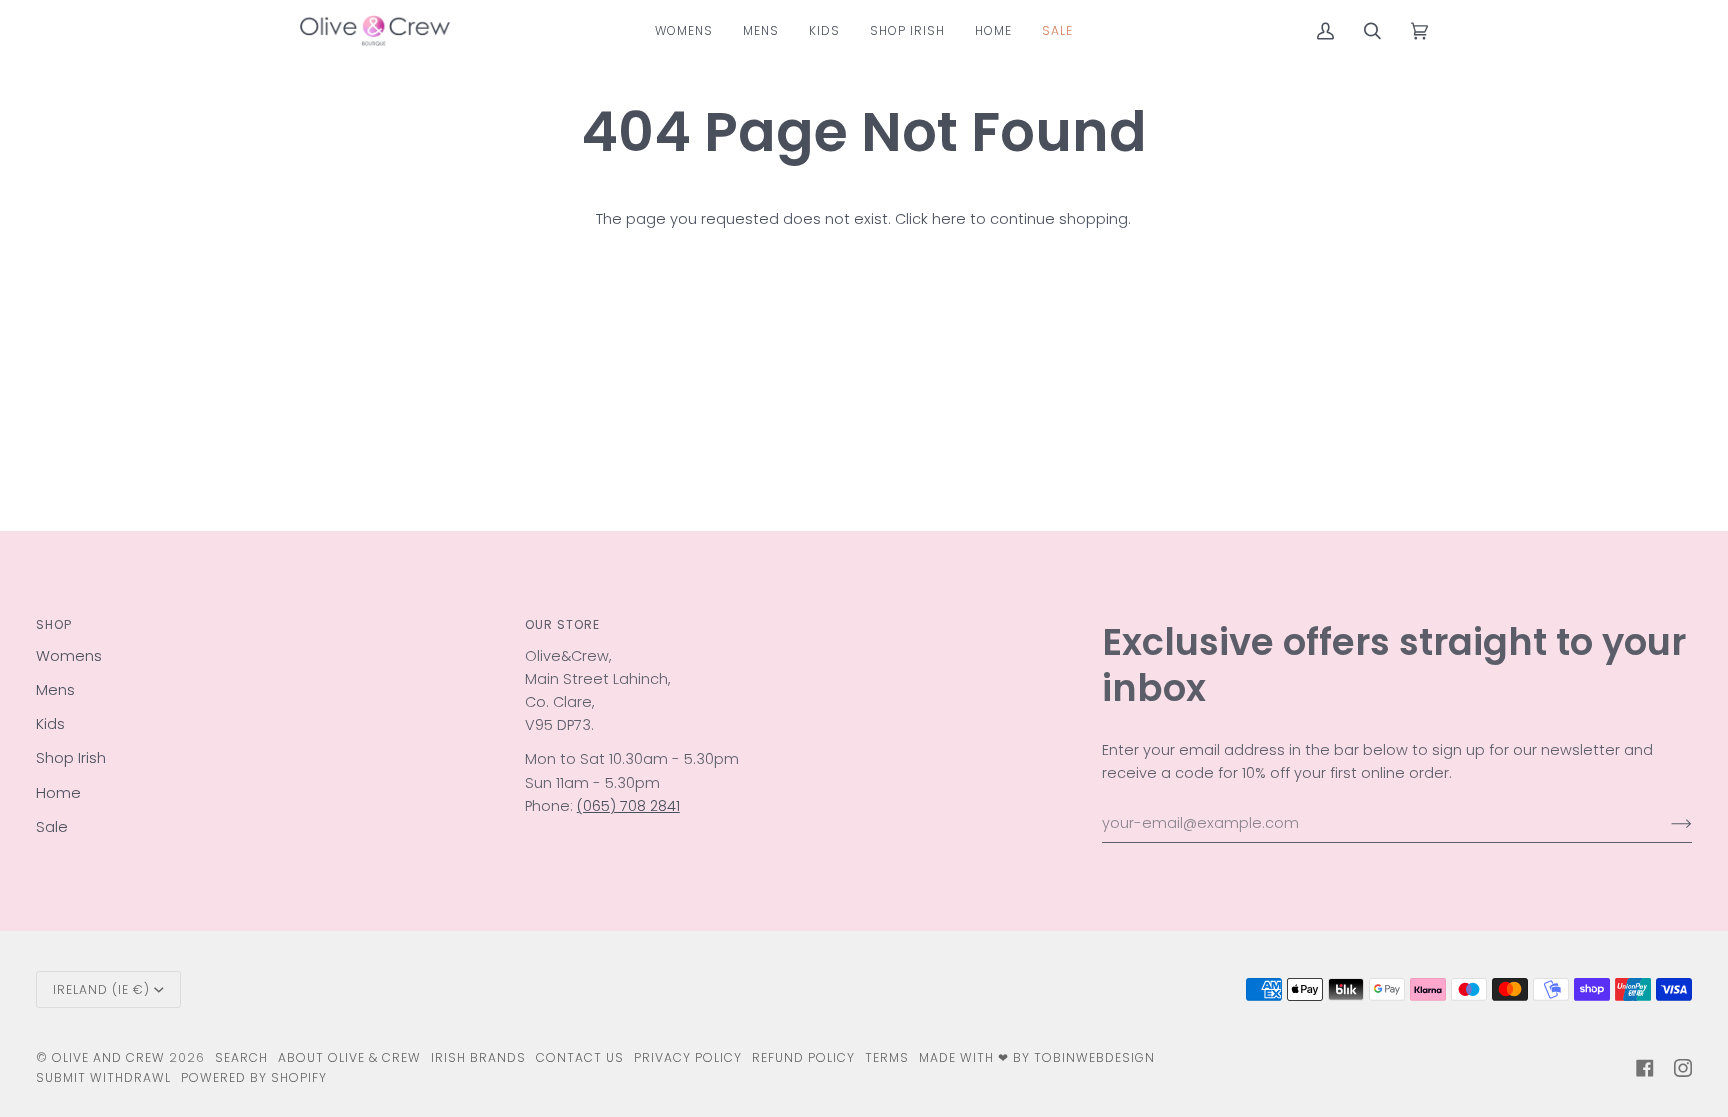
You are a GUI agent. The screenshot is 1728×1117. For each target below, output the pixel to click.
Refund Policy (803, 1057)
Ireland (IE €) (101, 989)
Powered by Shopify (254, 1077)
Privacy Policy (688, 1057)
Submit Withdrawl (103, 1077)
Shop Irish (71, 758)
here (949, 219)
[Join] (1665, 824)
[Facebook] (1645, 1068)
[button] (684, 30)
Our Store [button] (562, 624)
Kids (50, 724)
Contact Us (580, 1057)
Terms (887, 1057)
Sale (52, 827)
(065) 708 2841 (628, 806)
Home (58, 793)
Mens (55, 690)
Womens (69, 656)
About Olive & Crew (349, 1057)
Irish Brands (478, 1057)
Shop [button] (54, 624)
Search (241, 1057)
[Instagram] (1683, 1068)
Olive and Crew (108, 1057)
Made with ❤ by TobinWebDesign (1037, 1057)
